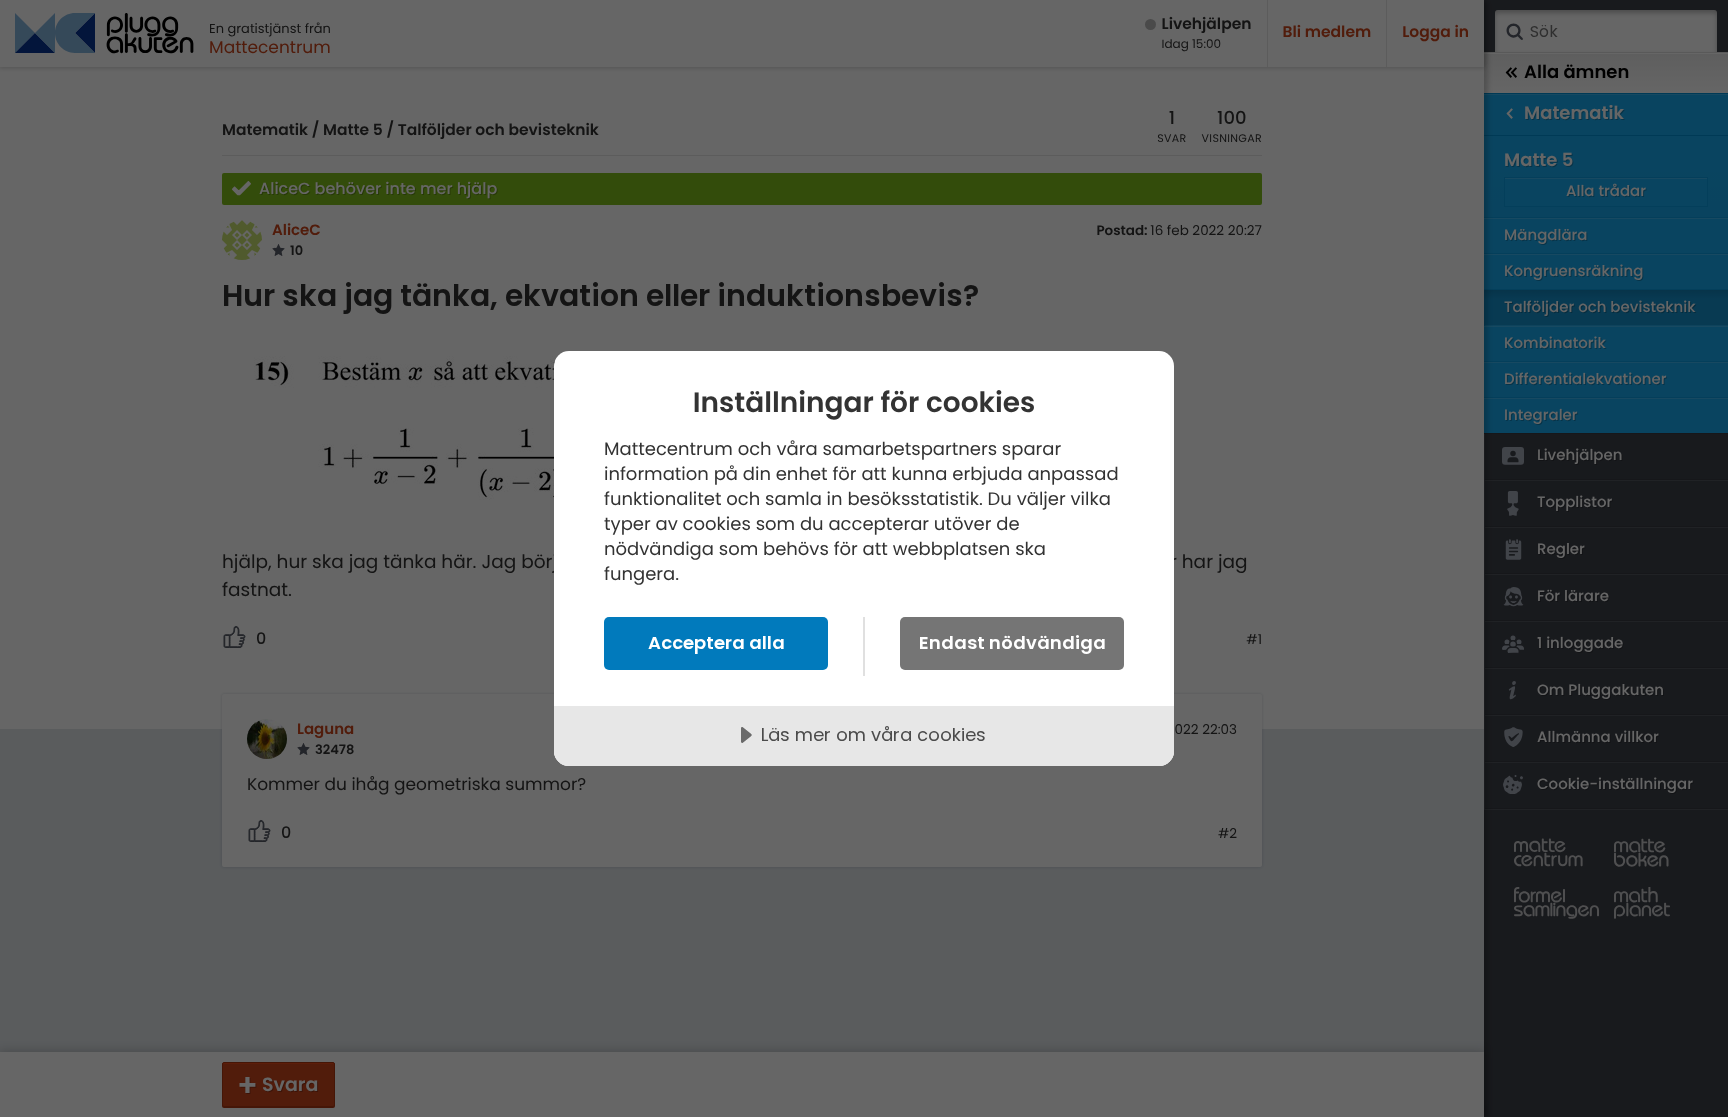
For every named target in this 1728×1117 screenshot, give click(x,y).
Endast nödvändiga (1012, 642)
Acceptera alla (716, 642)
